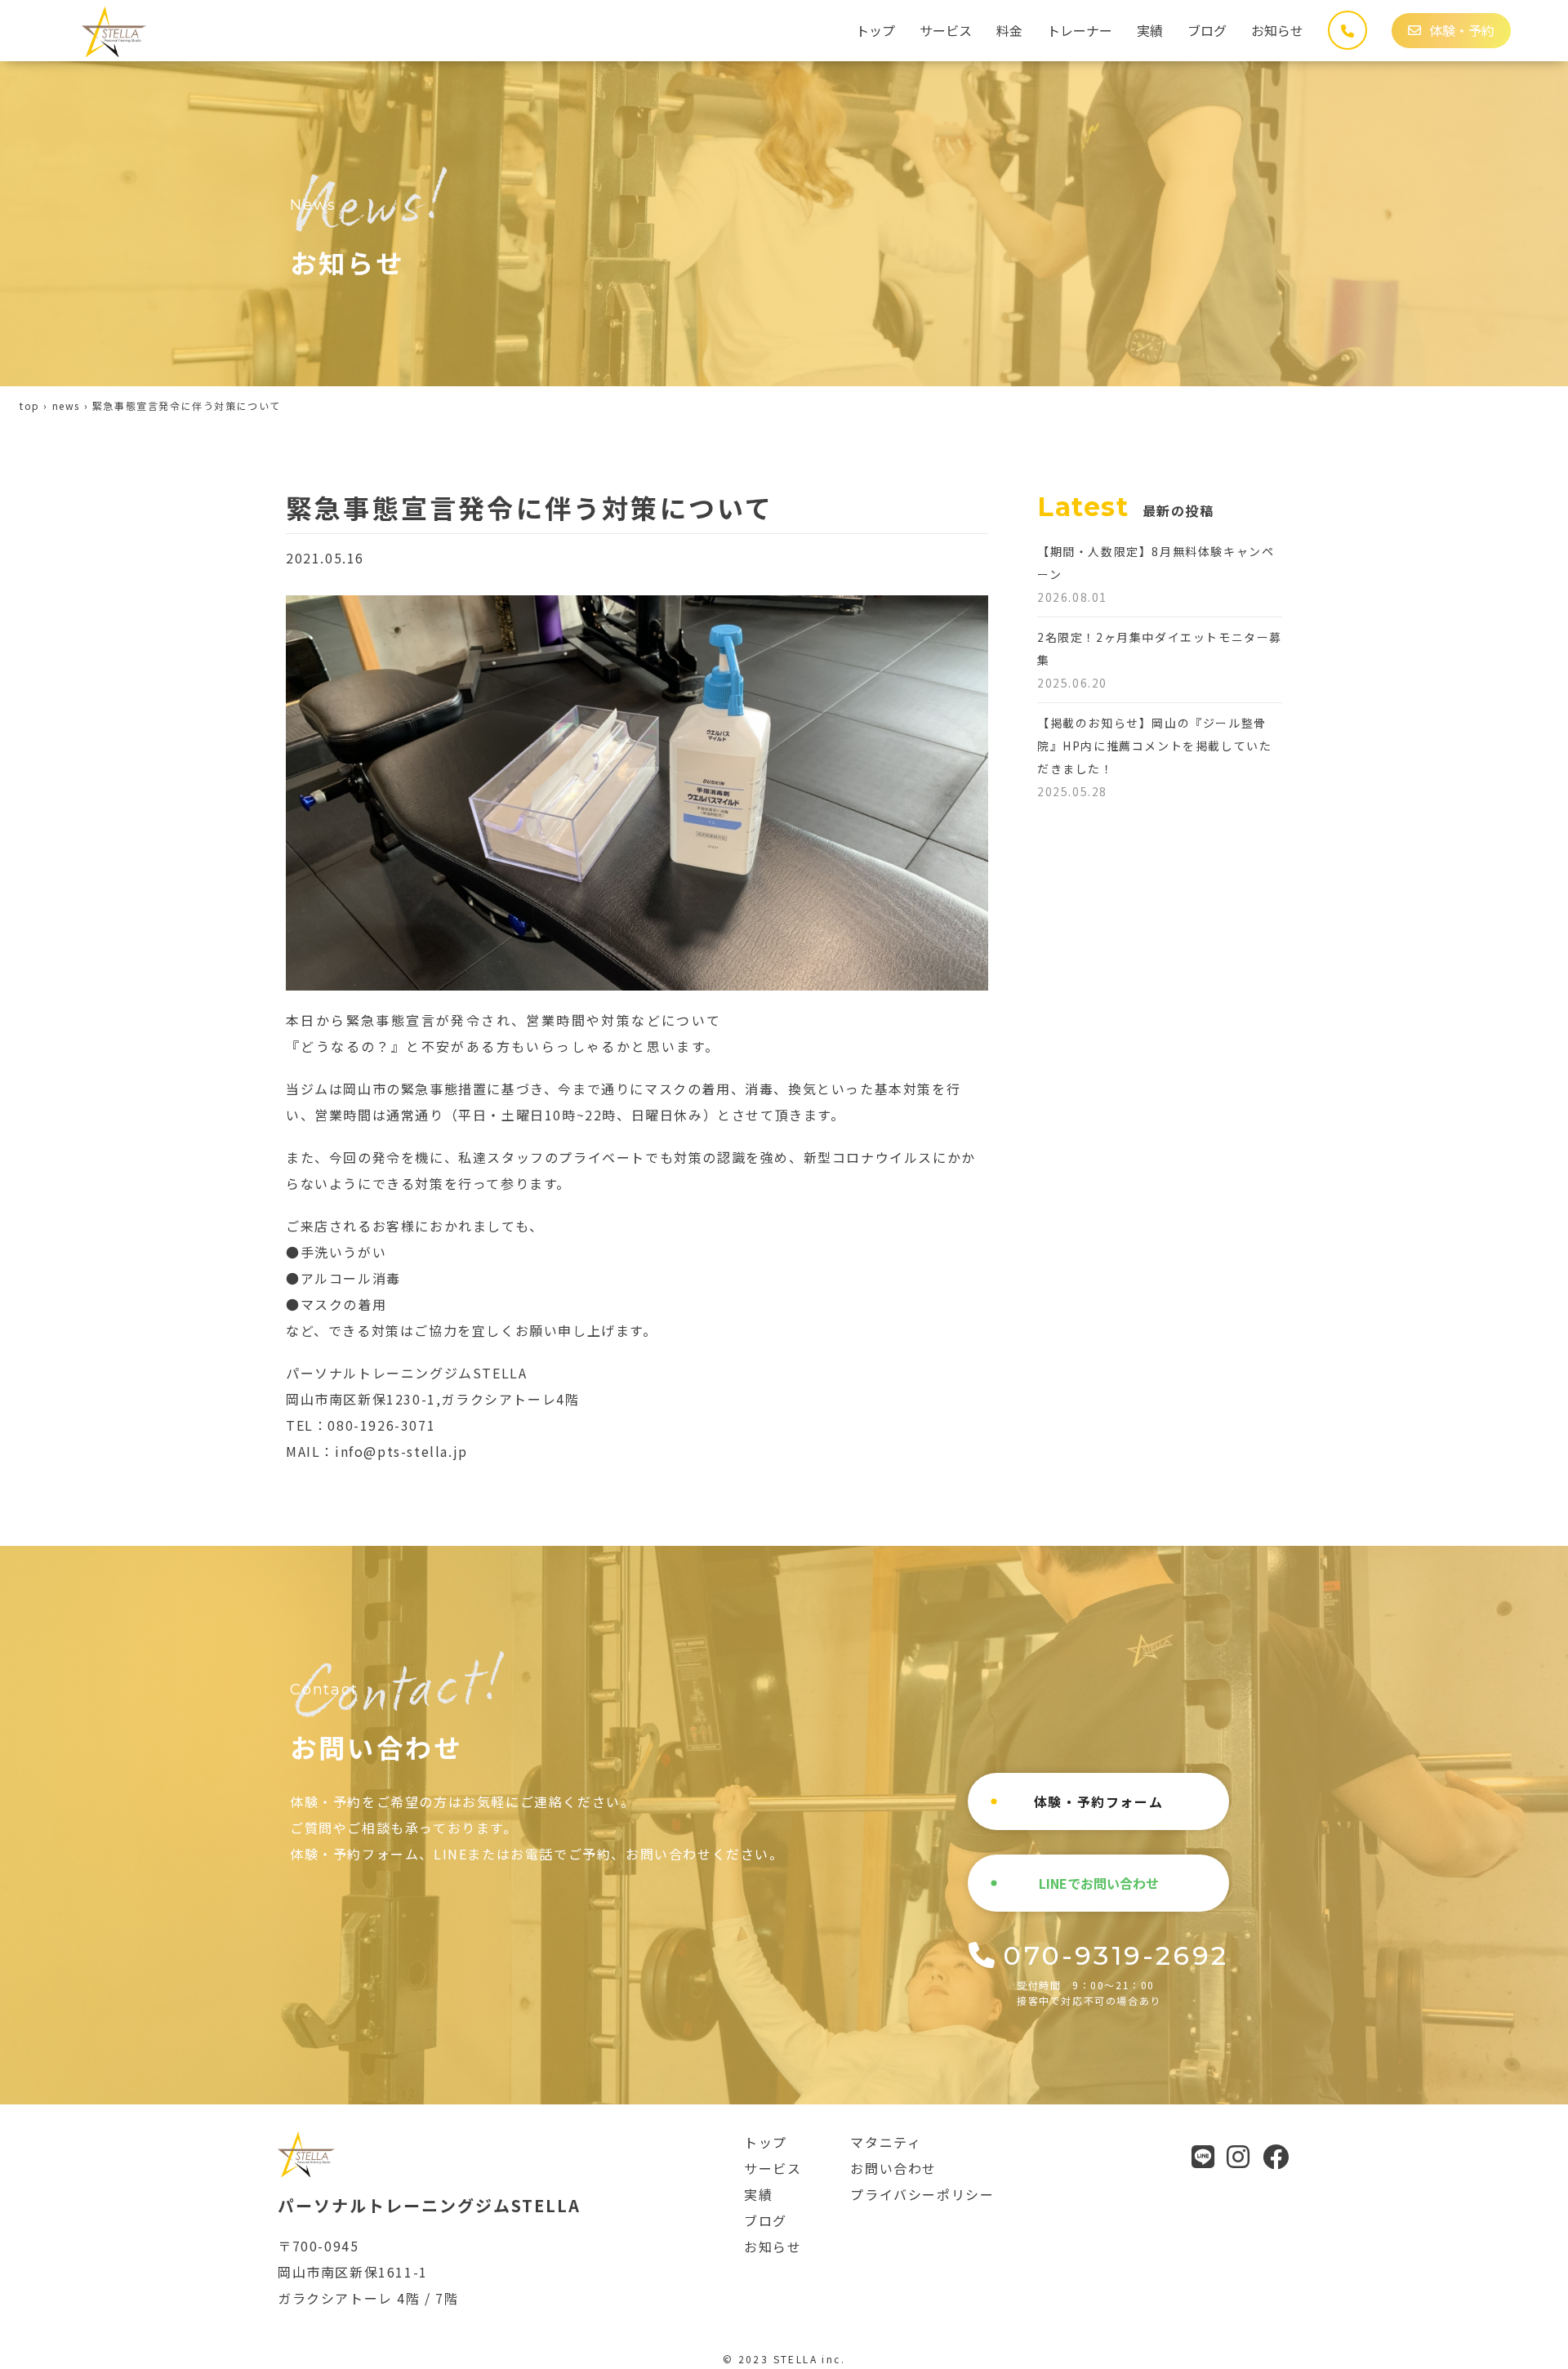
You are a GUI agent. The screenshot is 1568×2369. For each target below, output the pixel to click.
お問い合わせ (893, 2168)
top (30, 405)
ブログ (1207, 30)
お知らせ (1277, 30)
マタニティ (886, 2142)
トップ (875, 30)
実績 (1150, 30)
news (66, 405)
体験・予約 (1462, 30)
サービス (946, 30)
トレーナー (1080, 30)
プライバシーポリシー (922, 2194)
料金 (1009, 30)
